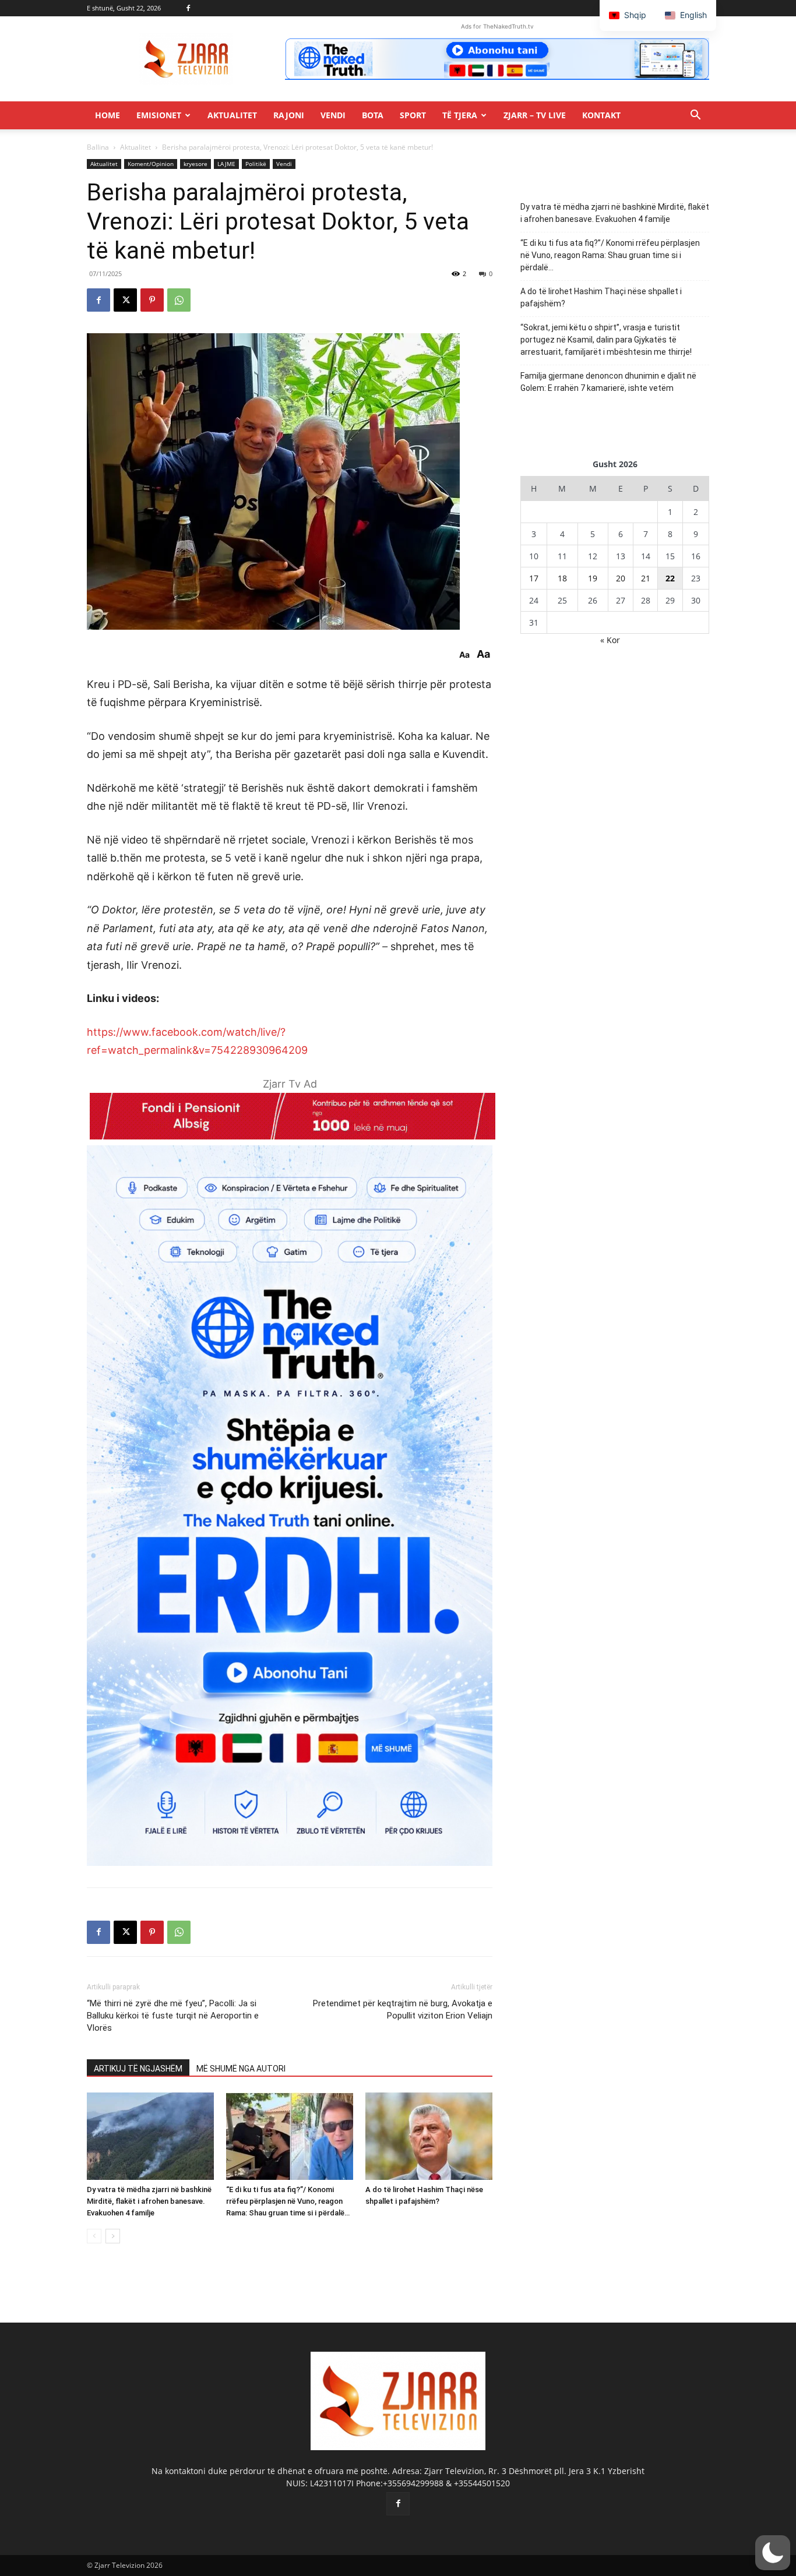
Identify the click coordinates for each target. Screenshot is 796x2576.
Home (108, 115)
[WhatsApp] (179, 300)
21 (646, 578)
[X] (125, 300)
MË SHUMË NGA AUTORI (241, 2069)
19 (593, 578)
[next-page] (113, 2236)
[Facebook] (188, 8)
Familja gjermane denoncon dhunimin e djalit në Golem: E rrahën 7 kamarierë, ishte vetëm (608, 382)
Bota (373, 115)
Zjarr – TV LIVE (535, 115)
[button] (695, 116)
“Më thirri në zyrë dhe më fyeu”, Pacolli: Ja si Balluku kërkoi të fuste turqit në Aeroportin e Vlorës (173, 2016)
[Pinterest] (152, 300)
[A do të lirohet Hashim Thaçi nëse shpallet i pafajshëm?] (429, 2136)
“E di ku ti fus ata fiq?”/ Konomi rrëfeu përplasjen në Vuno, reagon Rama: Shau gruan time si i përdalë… (288, 2201)
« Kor (610, 640)
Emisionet (159, 115)
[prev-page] (94, 2236)
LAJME (226, 164)
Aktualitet (232, 115)
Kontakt (601, 115)
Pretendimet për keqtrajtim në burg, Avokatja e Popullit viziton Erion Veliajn (403, 2009)
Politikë (256, 164)
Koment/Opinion (151, 164)
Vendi (333, 115)
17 (534, 578)
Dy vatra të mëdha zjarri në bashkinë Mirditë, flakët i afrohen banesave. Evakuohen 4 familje (149, 2201)
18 (562, 578)
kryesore (196, 164)
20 (621, 578)
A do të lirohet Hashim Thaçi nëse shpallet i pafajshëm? (601, 297)
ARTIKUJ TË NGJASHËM (138, 2069)
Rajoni (289, 115)
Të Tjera (460, 115)
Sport (413, 115)
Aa (464, 655)
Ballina (98, 147)
